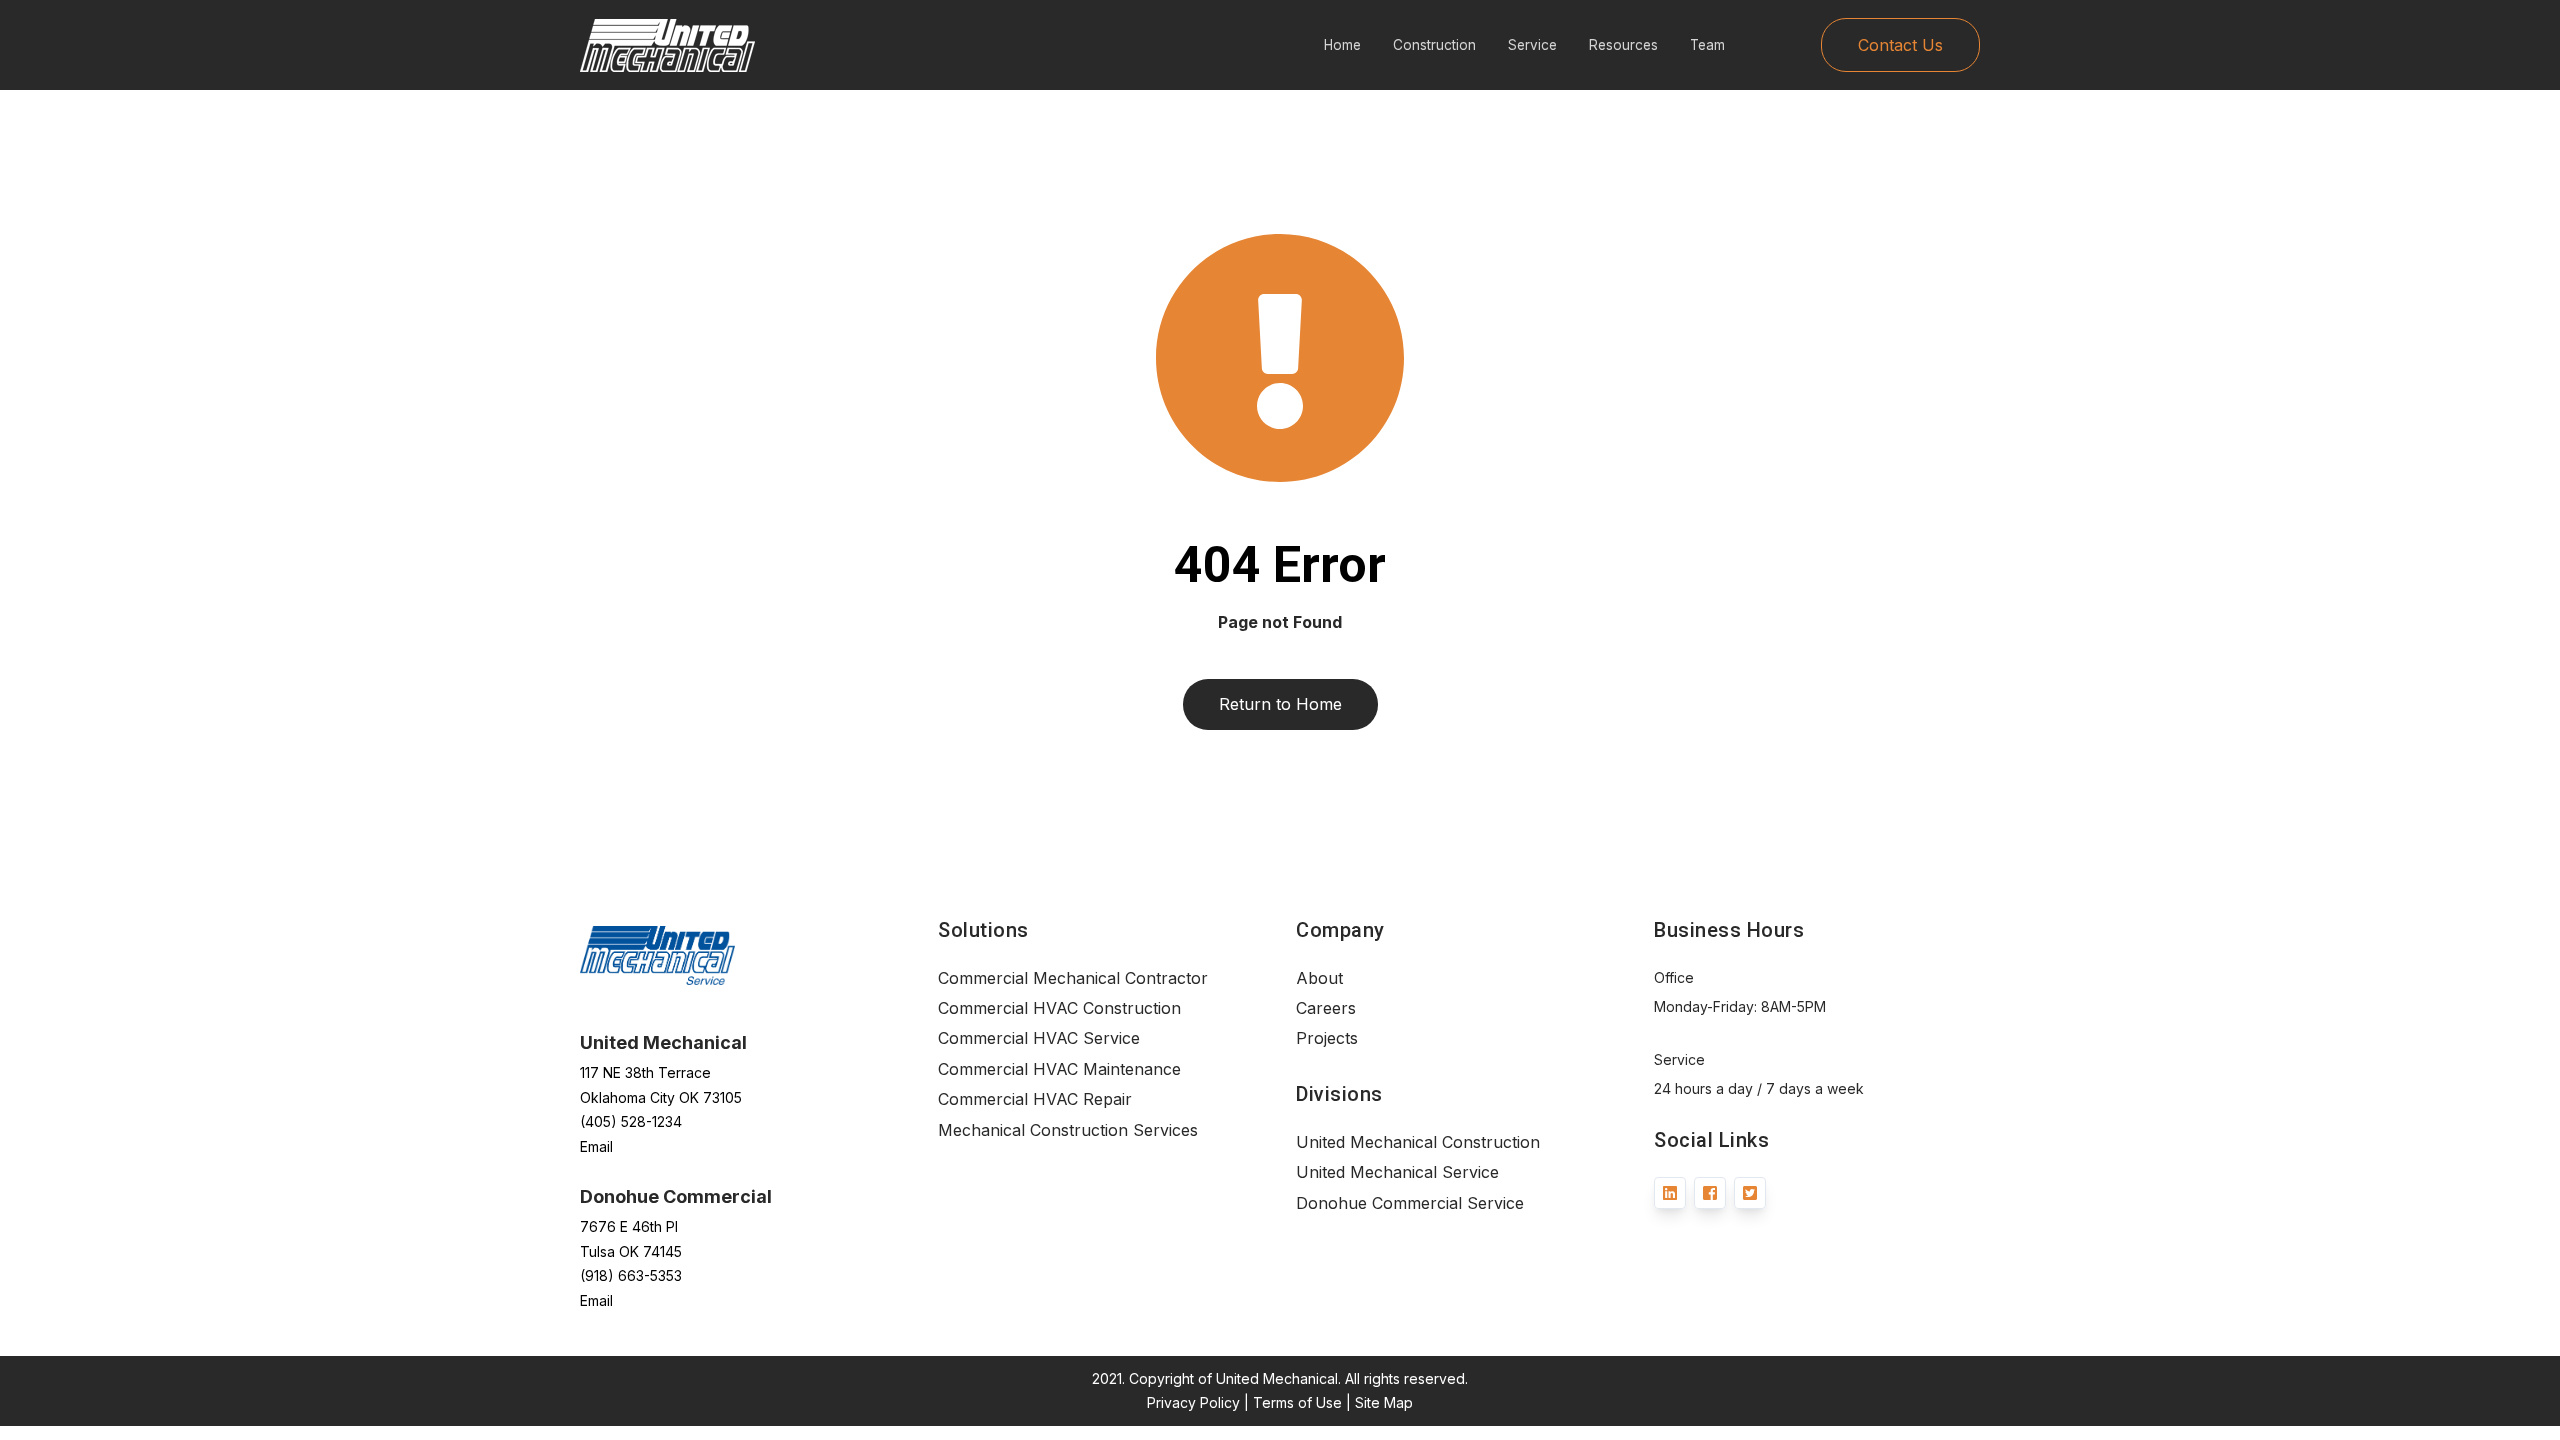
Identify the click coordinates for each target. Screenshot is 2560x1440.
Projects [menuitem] (1327, 1038)
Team (1707, 45)
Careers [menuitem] (1326, 1008)
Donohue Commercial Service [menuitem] (1410, 1203)
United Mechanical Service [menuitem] (1397, 1172)
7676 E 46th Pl (629, 1226)
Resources (1623, 45)
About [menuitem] (1319, 978)
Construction (1434, 45)
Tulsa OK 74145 (631, 1251)
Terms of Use (1297, 1402)
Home (1342, 45)
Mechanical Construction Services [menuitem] (1068, 1130)
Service (1532, 45)
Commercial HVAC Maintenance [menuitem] (1059, 1069)
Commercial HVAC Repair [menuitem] (1035, 1099)
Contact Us (1900, 45)
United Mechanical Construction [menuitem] (1418, 1142)
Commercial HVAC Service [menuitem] (1039, 1038)
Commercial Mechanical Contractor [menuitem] (1073, 978)
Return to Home (1280, 704)
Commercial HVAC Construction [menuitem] (1059, 1008)
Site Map (1384, 1402)
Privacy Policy (1193, 1402)
